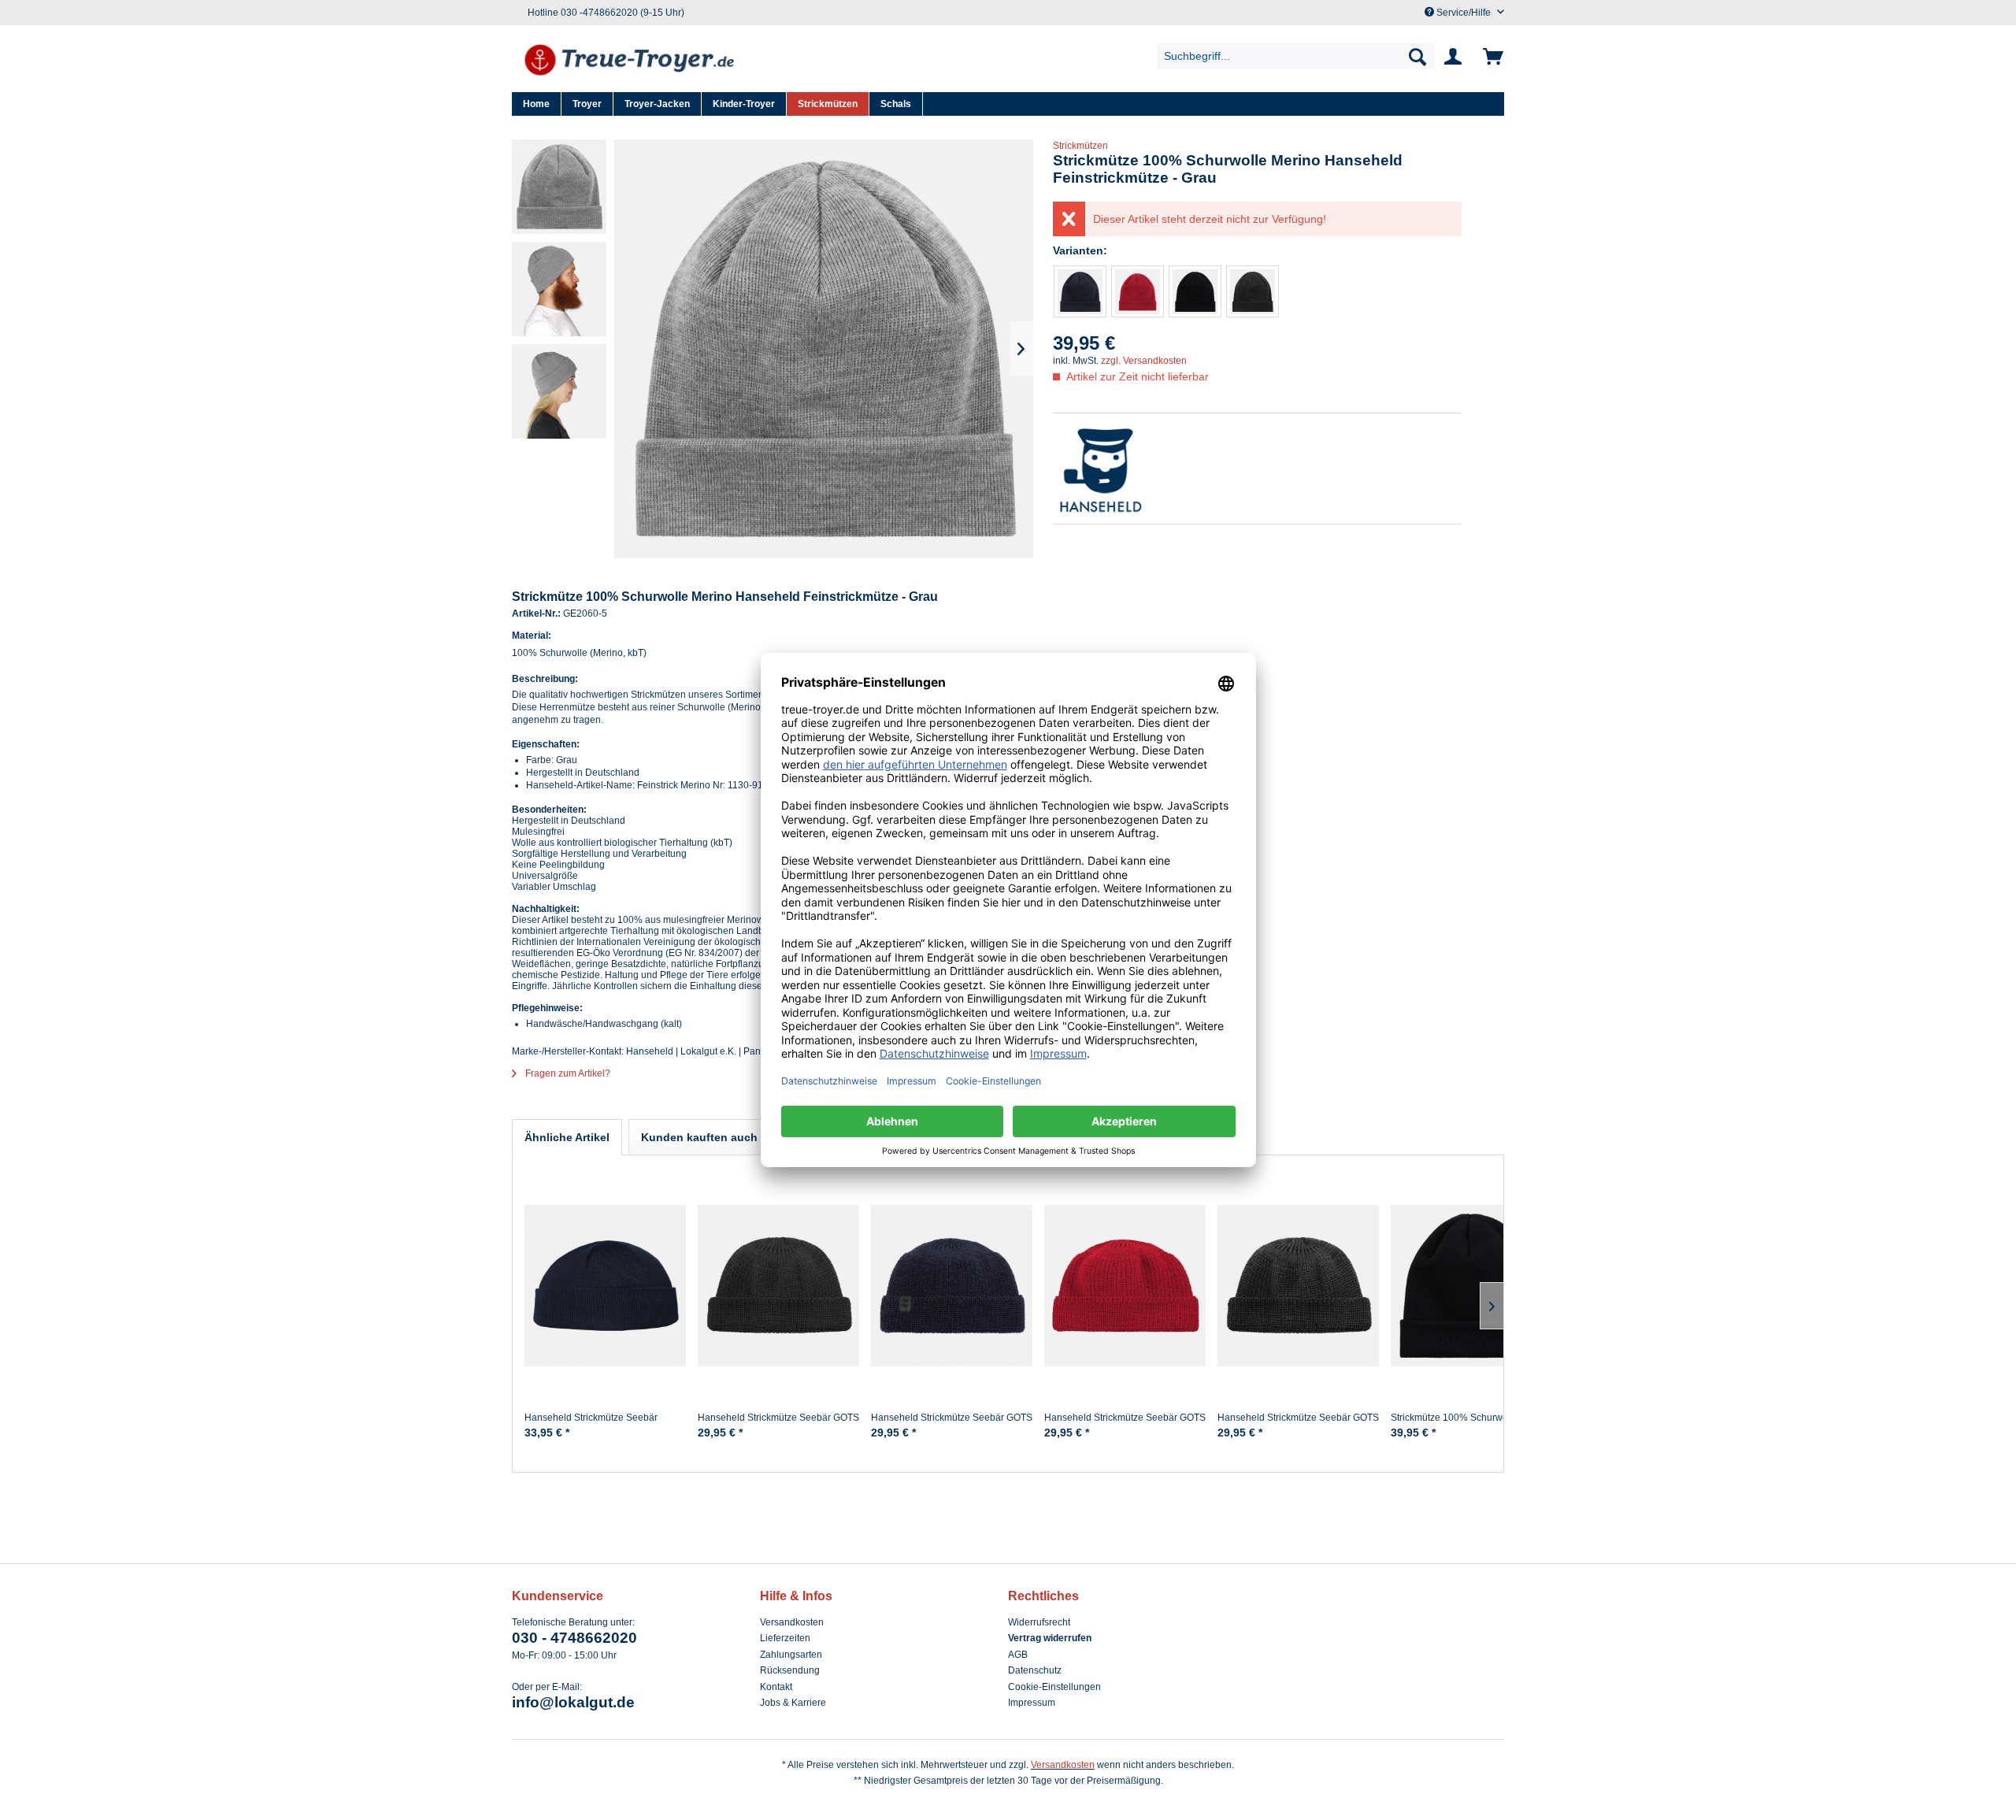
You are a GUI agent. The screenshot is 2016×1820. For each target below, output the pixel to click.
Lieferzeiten (785, 1638)
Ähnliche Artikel (567, 1137)
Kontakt (776, 1687)
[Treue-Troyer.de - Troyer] (630, 61)
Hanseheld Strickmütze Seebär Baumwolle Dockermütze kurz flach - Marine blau (602, 1424)
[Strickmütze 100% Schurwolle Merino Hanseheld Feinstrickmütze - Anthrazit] (1253, 291)
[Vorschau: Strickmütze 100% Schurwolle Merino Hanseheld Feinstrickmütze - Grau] (559, 187)
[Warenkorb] (1490, 57)
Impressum (1032, 1703)
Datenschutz (1035, 1670)
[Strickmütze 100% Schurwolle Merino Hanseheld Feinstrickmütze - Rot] (1138, 291)
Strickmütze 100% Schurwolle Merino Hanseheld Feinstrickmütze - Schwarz (1471, 1424)
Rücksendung (790, 1670)
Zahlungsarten (791, 1655)
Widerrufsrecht (1039, 1622)
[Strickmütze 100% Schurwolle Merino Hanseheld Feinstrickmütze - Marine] (1080, 291)
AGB (1018, 1655)
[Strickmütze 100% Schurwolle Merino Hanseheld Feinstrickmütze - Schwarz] (1195, 291)
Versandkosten (792, 1622)
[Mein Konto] (1456, 57)
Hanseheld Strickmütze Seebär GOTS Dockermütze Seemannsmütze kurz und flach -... (778, 1424)
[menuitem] (1296, 56)
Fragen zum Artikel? (567, 1073)
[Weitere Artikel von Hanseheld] (1257, 469)
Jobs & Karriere (793, 1703)
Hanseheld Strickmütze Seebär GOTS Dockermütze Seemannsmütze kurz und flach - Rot (1125, 1424)
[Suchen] (1417, 56)
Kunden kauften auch (699, 1137)
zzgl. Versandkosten (1144, 361)
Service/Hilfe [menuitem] (1464, 13)
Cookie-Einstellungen (1054, 1687)
